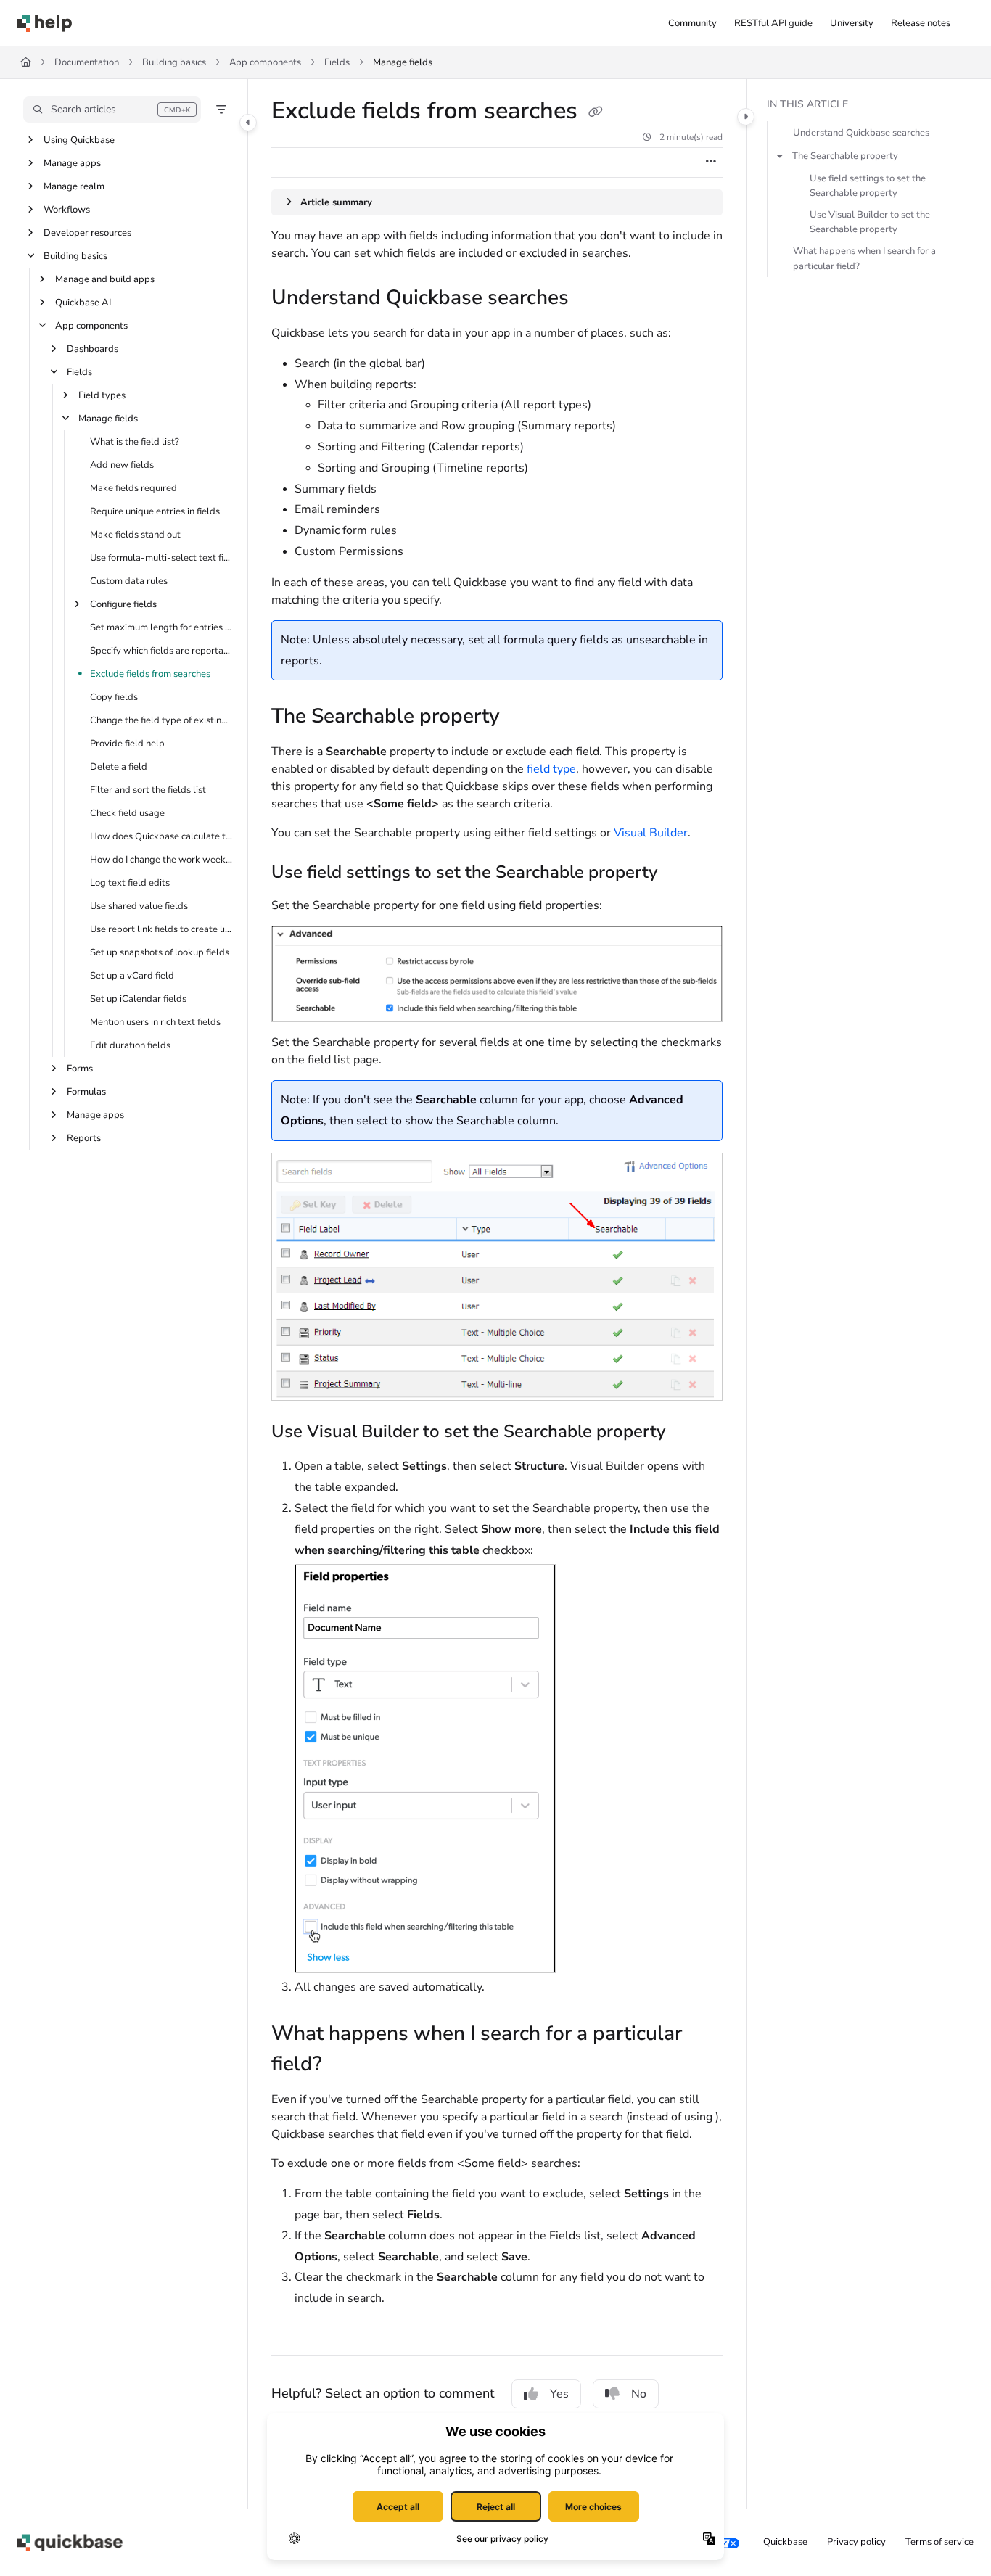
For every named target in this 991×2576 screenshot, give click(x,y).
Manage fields (403, 62)
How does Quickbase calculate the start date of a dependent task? (161, 836)
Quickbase (785, 2542)
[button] (112, 110)
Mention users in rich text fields (155, 1022)
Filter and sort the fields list (148, 790)
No (639, 2394)
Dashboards (92, 349)
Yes (559, 2394)
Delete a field (119, 767)
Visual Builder (651, 833)
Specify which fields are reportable (161, 651)
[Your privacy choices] (728, 2543)
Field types (102, 395)
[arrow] (780, 156)
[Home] (45, 23)
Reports (84, 1138)
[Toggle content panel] (746, 117)
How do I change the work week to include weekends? (161, 860)
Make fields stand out (135, 535)
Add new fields (122, 465)
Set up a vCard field (132, 976)
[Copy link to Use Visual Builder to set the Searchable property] (688, 1433)
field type (551, 769)
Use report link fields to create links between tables (161, 929)
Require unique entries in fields (155, 511)
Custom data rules (129, 581)
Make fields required (133, 488)
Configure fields (123, 604)
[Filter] (221, 110)
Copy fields (114, 697)
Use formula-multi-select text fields (161, 558)
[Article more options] (711, 162)
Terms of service (939, 2542)
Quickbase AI (83, 303)
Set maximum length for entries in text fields (161, 627)
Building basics (174, 62)
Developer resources (87, 233)
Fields (337, 62)
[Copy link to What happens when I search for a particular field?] (345, 2065)
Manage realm (74, 186)
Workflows (67, 210)
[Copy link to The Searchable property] (523, 717)
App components (265, 62)
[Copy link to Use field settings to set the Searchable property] (680, 873)
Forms (80, 1069)
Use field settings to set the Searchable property (868, 186)
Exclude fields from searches (150, 674)
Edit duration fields (130, 1045)
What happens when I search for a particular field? (864, 258)
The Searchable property (845, 156)
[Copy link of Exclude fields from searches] (596, 112)
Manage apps (72, 163)
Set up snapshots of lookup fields (160, 952)
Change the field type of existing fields (161, 720)
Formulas (86, 1092)
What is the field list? (135, 442)
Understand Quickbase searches (861, 133)
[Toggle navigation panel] (248, 123)
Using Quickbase (79, 140)
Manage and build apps (105, 279)
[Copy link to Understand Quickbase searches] (592, 299)
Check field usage (127, 813)
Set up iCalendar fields (138, 999)
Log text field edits (130, 883)
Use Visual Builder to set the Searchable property (870, 222)
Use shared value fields (139, 906)
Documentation (87, 62)
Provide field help (127, 744)
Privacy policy (856, 2542)
